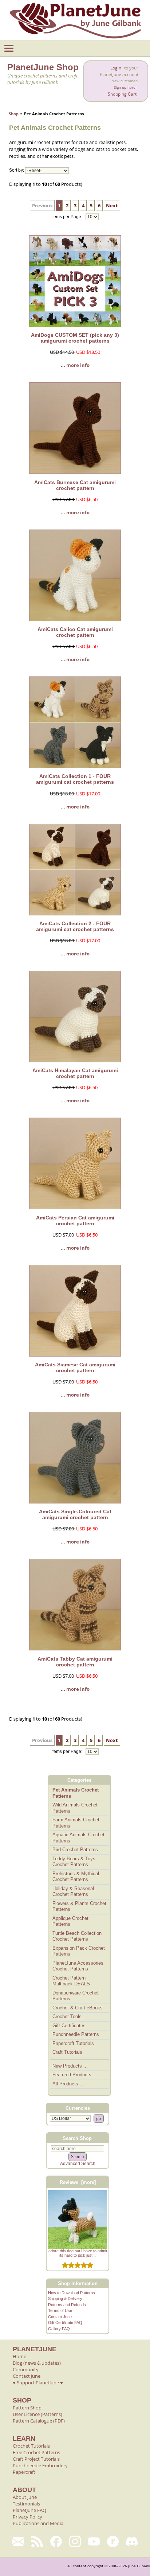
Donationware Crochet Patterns (76, 1996)
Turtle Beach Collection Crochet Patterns (77, 1936)
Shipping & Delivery (65, 2299)
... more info (75, 365)
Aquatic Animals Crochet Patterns (78, 1838)
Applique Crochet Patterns (70, 1921)
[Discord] (132, 2541)
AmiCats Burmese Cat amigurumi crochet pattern (75, 485)
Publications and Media (38, 2523)
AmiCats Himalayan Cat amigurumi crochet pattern (75, 1073)
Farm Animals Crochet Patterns (76, 1823)
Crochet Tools (67, 2016)
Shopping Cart (122, 94)
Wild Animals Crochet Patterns (75, 1808)
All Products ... (68, 2084)
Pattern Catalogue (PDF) (39, 2421)
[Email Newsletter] (18, 2541)
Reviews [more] (78, 2182)
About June (25, 2497)
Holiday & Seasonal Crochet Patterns (73, 1892)
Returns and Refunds (67, 2305)
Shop (14, 114)
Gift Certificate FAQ (65, 2323)
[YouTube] (94, 2541)
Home (19, 2356)
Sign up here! (125, 87)
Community (26, 2369)
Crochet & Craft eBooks (78, 2008)
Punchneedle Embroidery (40, 2465)
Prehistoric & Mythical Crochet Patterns (76, 1877)
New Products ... (70, 2066)
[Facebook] (56, 2541)
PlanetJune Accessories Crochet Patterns (78, 1966)
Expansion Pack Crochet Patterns (79, 1951)
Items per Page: (67, 217)
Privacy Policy (27, 2517)
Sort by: (17, 171)
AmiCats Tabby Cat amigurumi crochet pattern (75, 1662)
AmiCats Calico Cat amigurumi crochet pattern (75, 632)
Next (112, 205)
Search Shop (77, 2138)
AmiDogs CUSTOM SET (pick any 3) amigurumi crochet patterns (75, 338)
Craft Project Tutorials (36, 2459)
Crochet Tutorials (31, 2446)
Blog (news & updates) (37, 2363)
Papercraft (24, 2472)
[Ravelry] (113, 2541)
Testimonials (26, 2504)
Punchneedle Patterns (76, 2034)
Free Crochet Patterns (36, 2452)
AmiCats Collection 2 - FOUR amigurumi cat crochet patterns (75, 926)
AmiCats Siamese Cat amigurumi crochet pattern (75, 1367)
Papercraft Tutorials (73, 2043)
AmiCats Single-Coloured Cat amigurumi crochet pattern (75, 1514)
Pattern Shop (27, 2408)
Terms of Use (60, 2311)
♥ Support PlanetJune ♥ (38, 2383)
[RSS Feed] (37, 2541)
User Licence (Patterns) (37, 2414)
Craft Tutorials (67, 2052)
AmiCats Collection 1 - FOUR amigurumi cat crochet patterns (75, 779)
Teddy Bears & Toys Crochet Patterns (74, 1862)
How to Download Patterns (72, 2293)
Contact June (60, 2317)
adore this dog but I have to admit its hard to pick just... (78, 2253)
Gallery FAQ (59, 2329)
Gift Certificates (69, 2026)
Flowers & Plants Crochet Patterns (79, 1906)
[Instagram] (75, 2541)
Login (116, 68)
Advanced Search (78, 2164)
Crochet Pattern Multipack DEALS (71, 1981)
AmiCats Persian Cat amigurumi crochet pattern (75, 1221)
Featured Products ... (75, 2075)
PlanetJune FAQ (29, 2510)
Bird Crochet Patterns (75, 1850)
